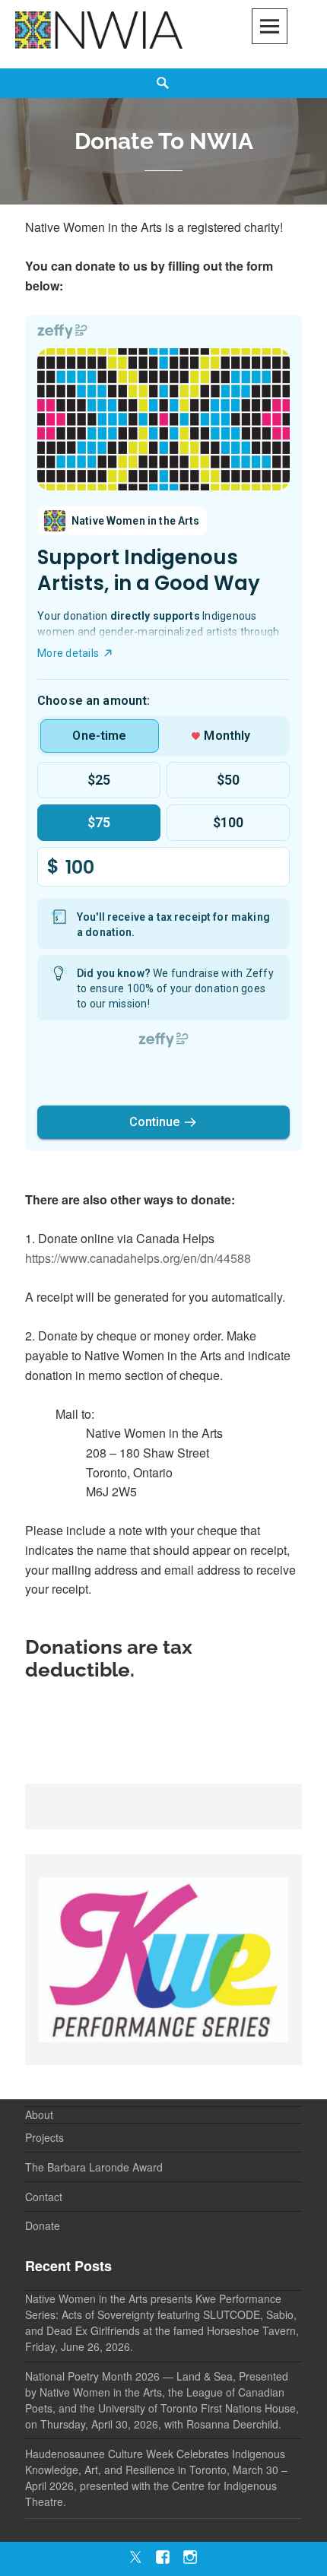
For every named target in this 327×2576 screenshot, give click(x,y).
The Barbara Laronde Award (94, 2167)
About (39, 2114)
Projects (44, 2137)
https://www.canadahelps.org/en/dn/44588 (138, 1258)
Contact (44, 2197)
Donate (43, 2225)
